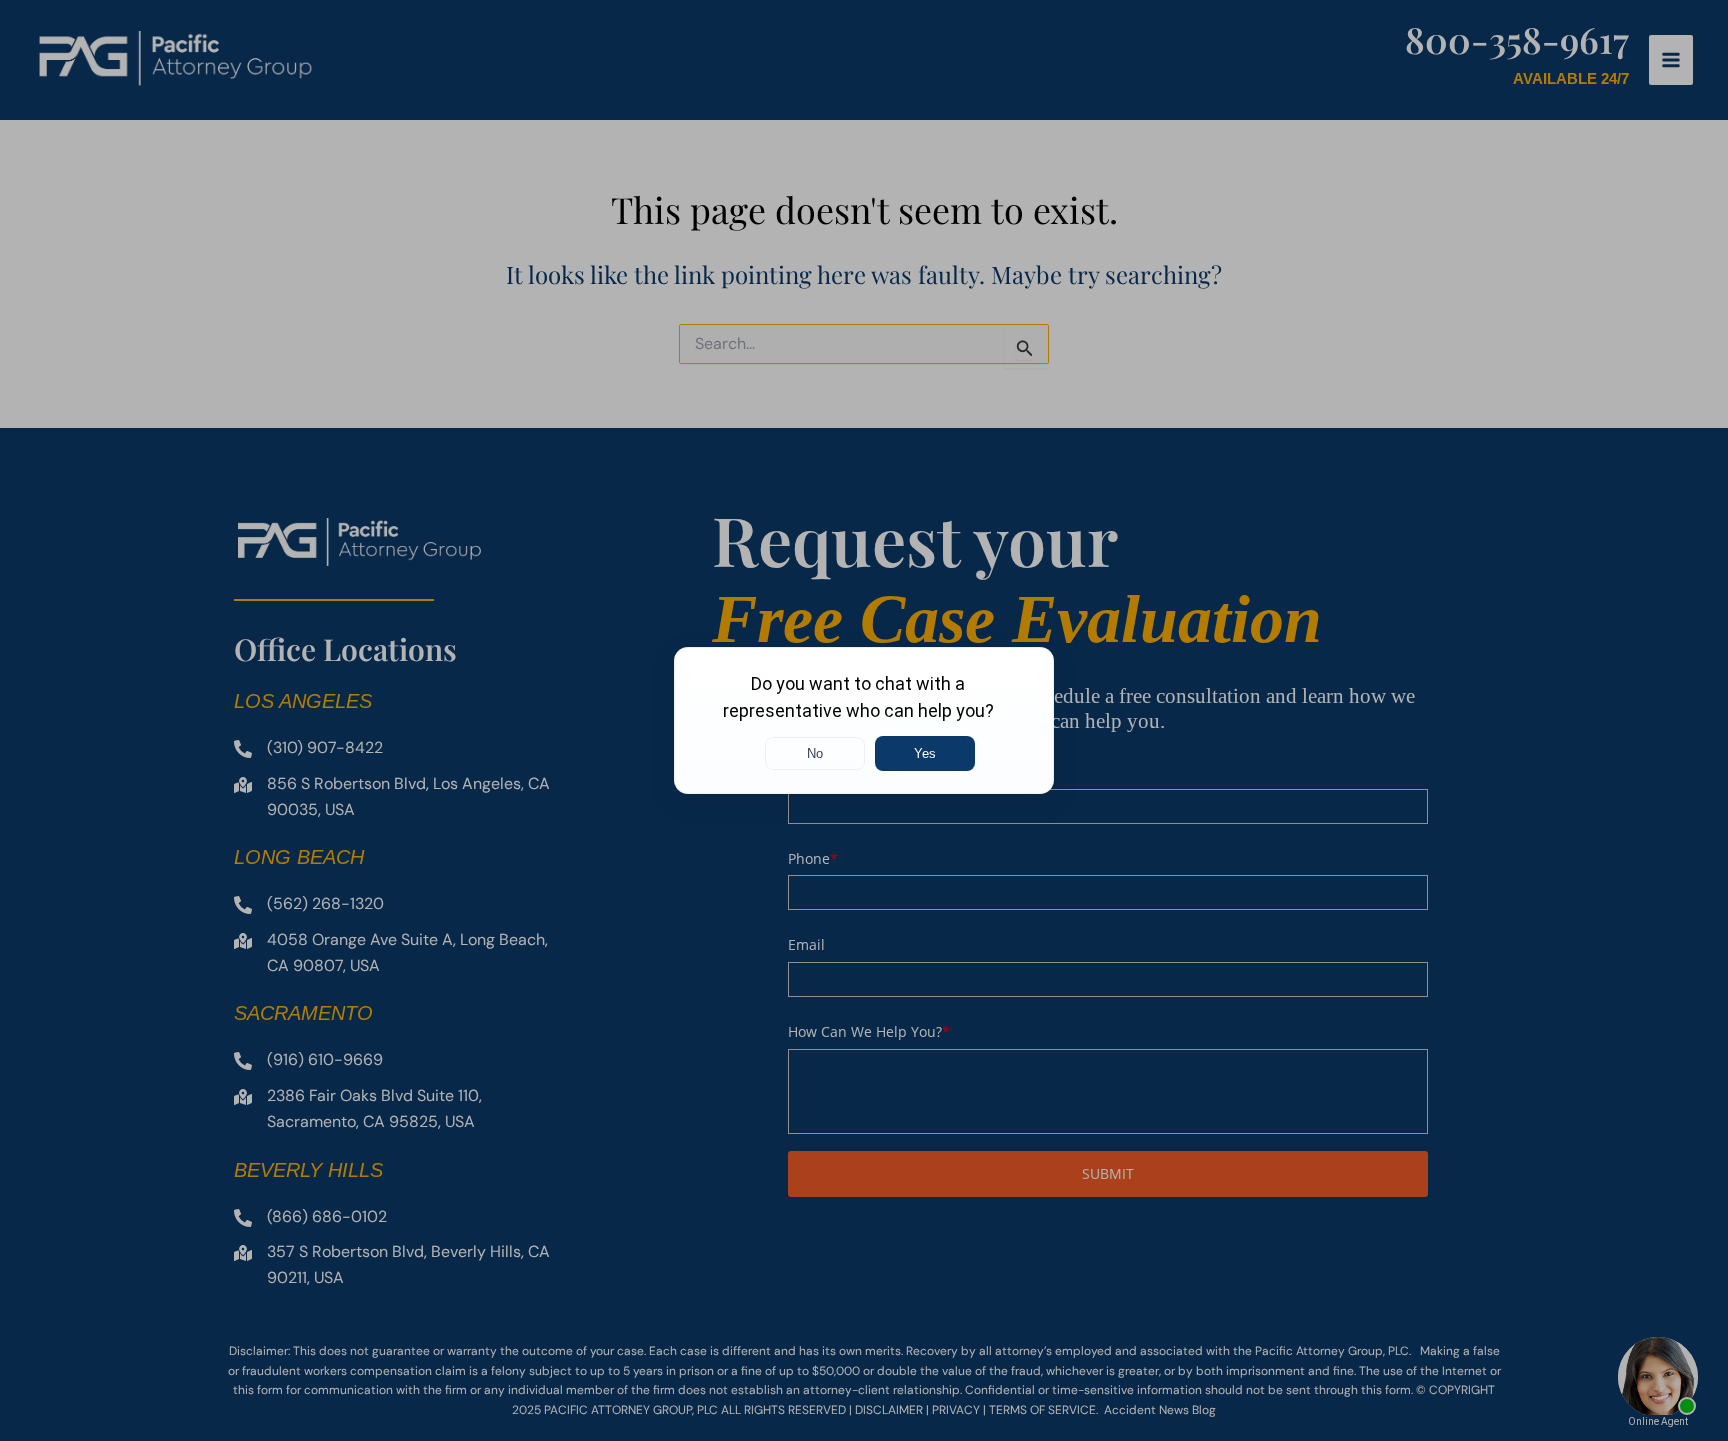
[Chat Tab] (864, 720)
